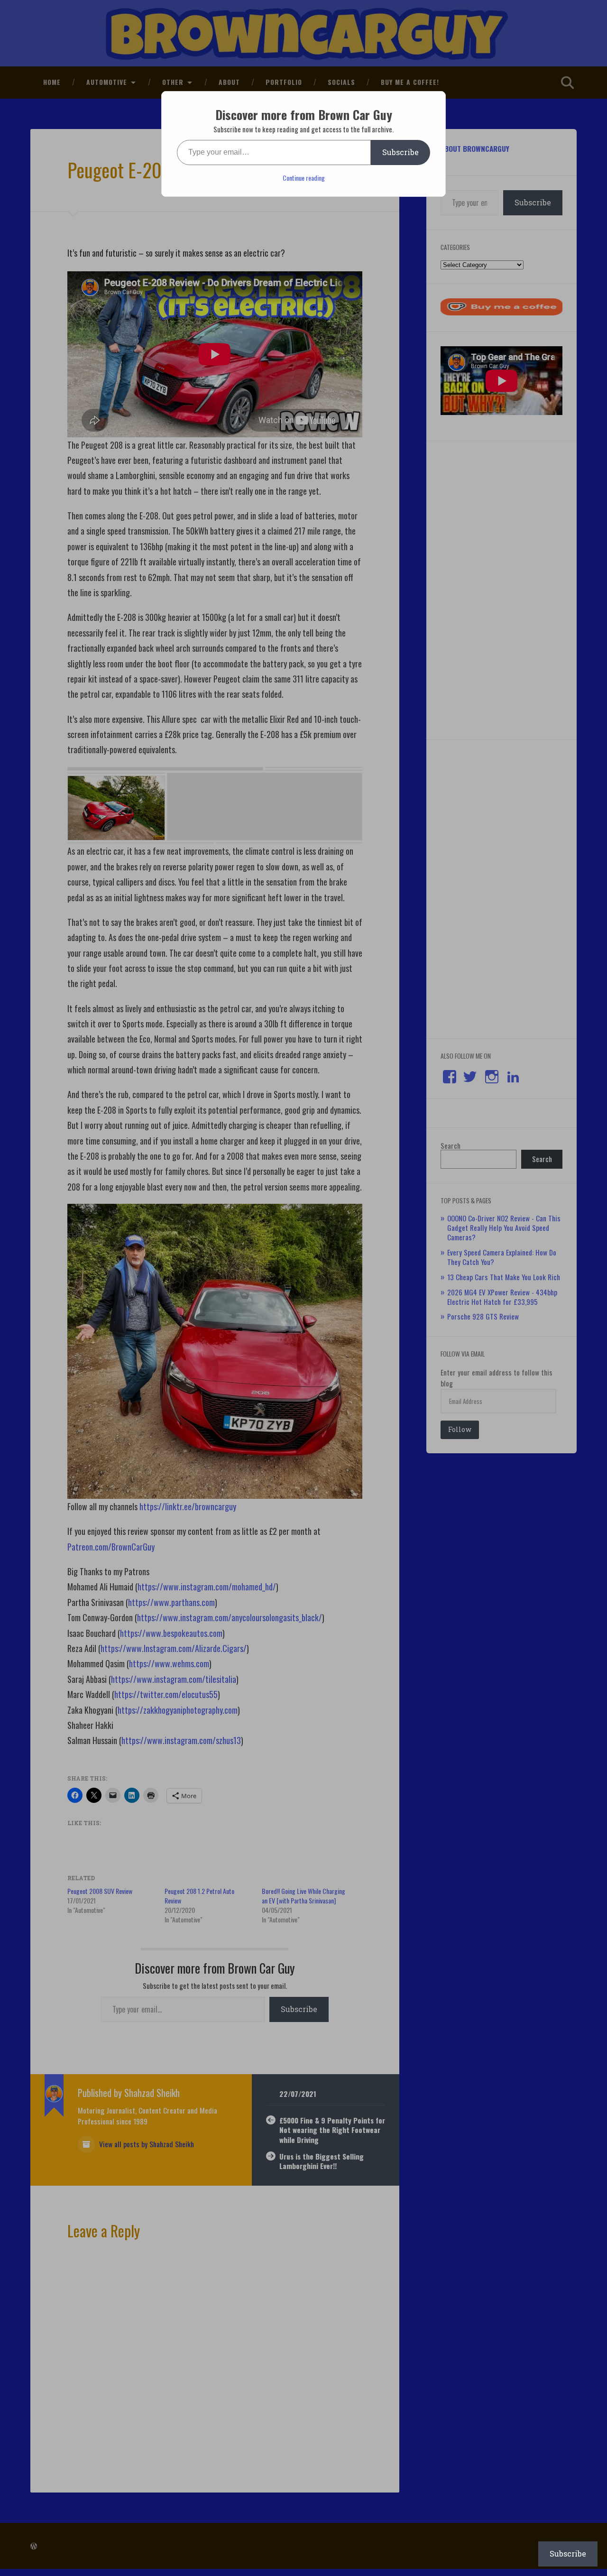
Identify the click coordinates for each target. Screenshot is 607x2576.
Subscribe (400, 152)
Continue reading (304, 178)
